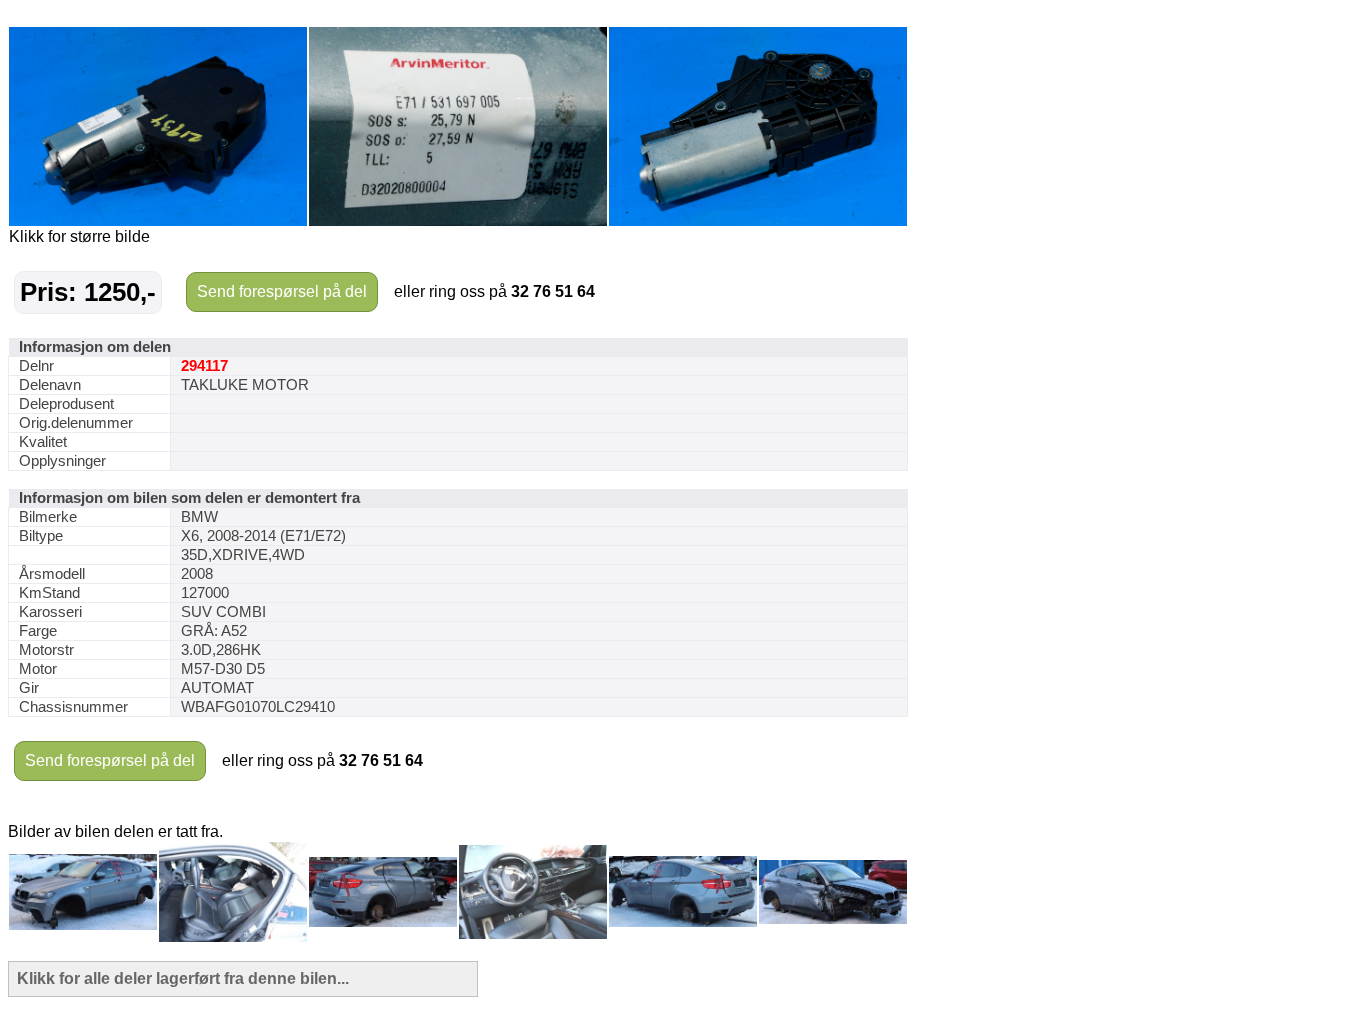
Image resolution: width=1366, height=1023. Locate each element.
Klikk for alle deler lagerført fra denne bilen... (183, 978)
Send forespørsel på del (282, 291)
